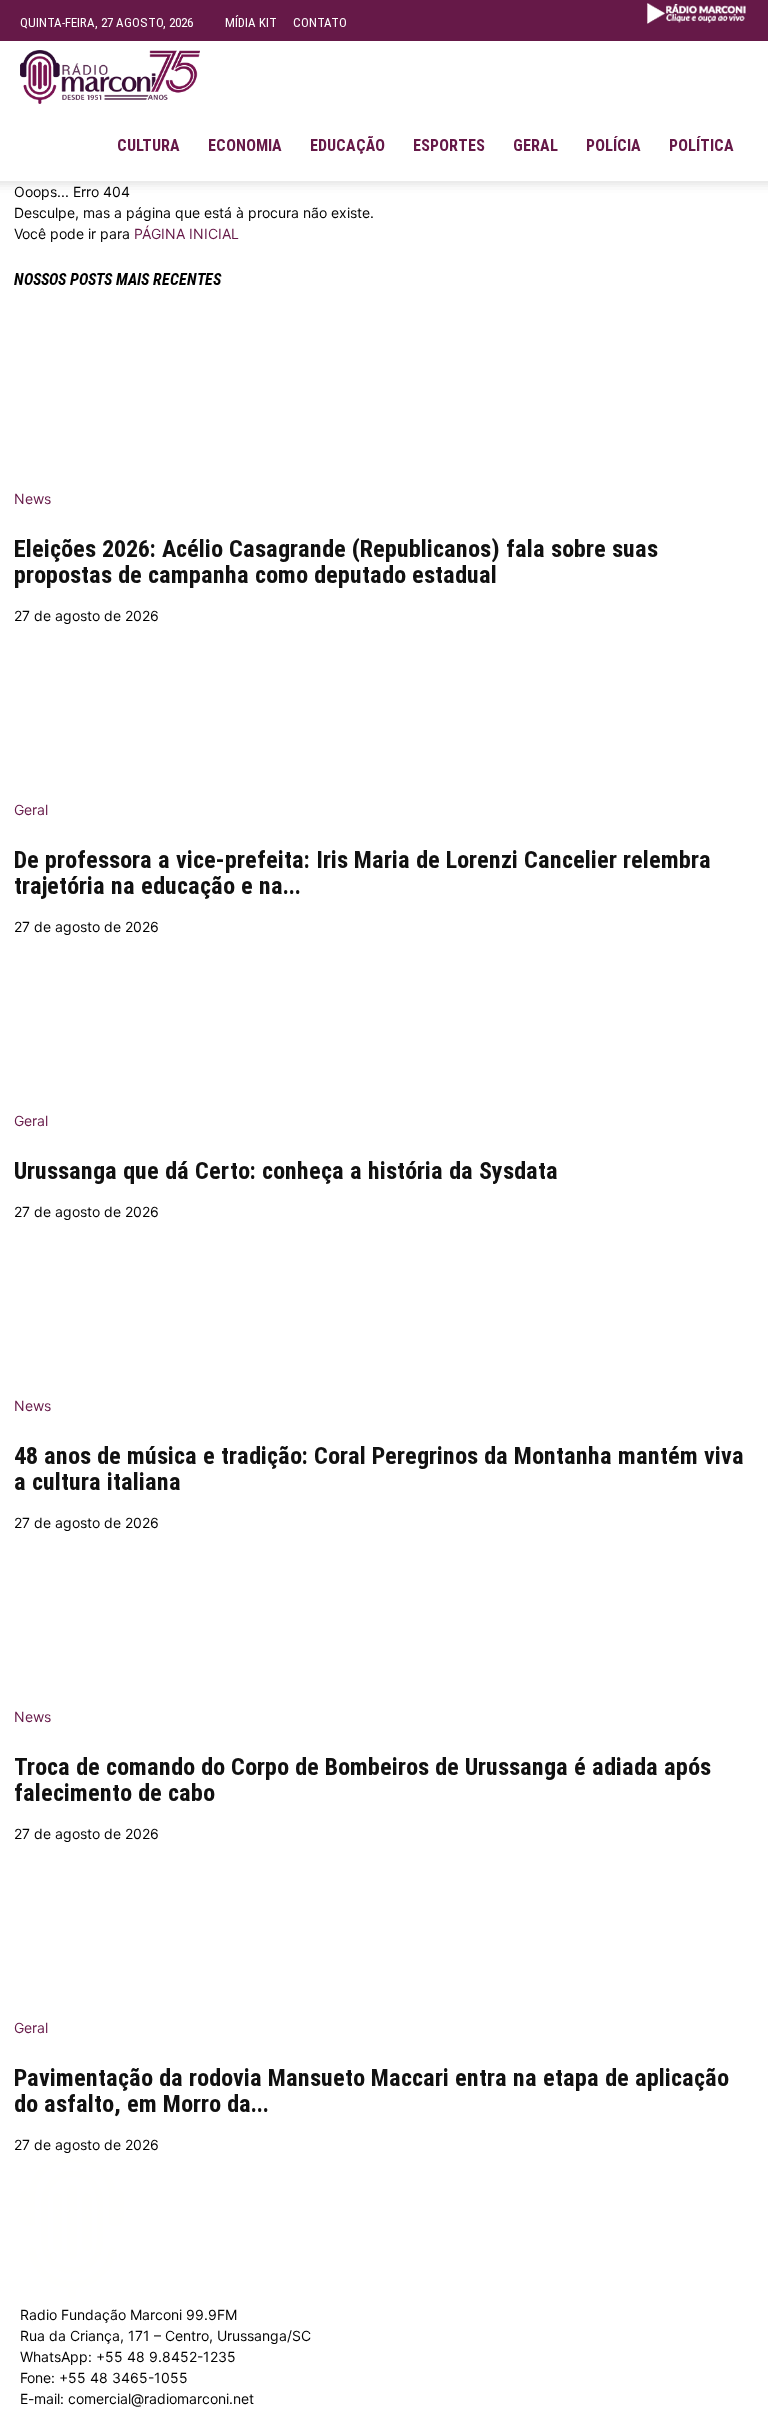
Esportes (449, 145)
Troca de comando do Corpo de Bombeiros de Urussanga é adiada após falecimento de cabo (362, 1780)
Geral (535, 145)
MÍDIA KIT (251, 22)
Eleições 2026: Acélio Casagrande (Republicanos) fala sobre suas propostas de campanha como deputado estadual (336, 562)
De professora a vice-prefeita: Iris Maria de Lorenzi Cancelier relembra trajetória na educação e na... (362, 873)
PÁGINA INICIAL (186, 233)
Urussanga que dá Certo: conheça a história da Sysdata (286, 1171)
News (32, 498)
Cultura (148, 145)
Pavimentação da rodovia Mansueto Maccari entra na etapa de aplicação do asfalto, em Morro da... (371, 2091)
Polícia (613, 145)
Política (701, 145)
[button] (724, 66)
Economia (245, 145)
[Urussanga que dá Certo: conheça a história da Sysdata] (384, 1017)
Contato (320, 22)
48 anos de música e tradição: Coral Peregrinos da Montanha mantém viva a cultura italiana (379, 1469)
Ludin (463, 2419)
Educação (347, 145)
